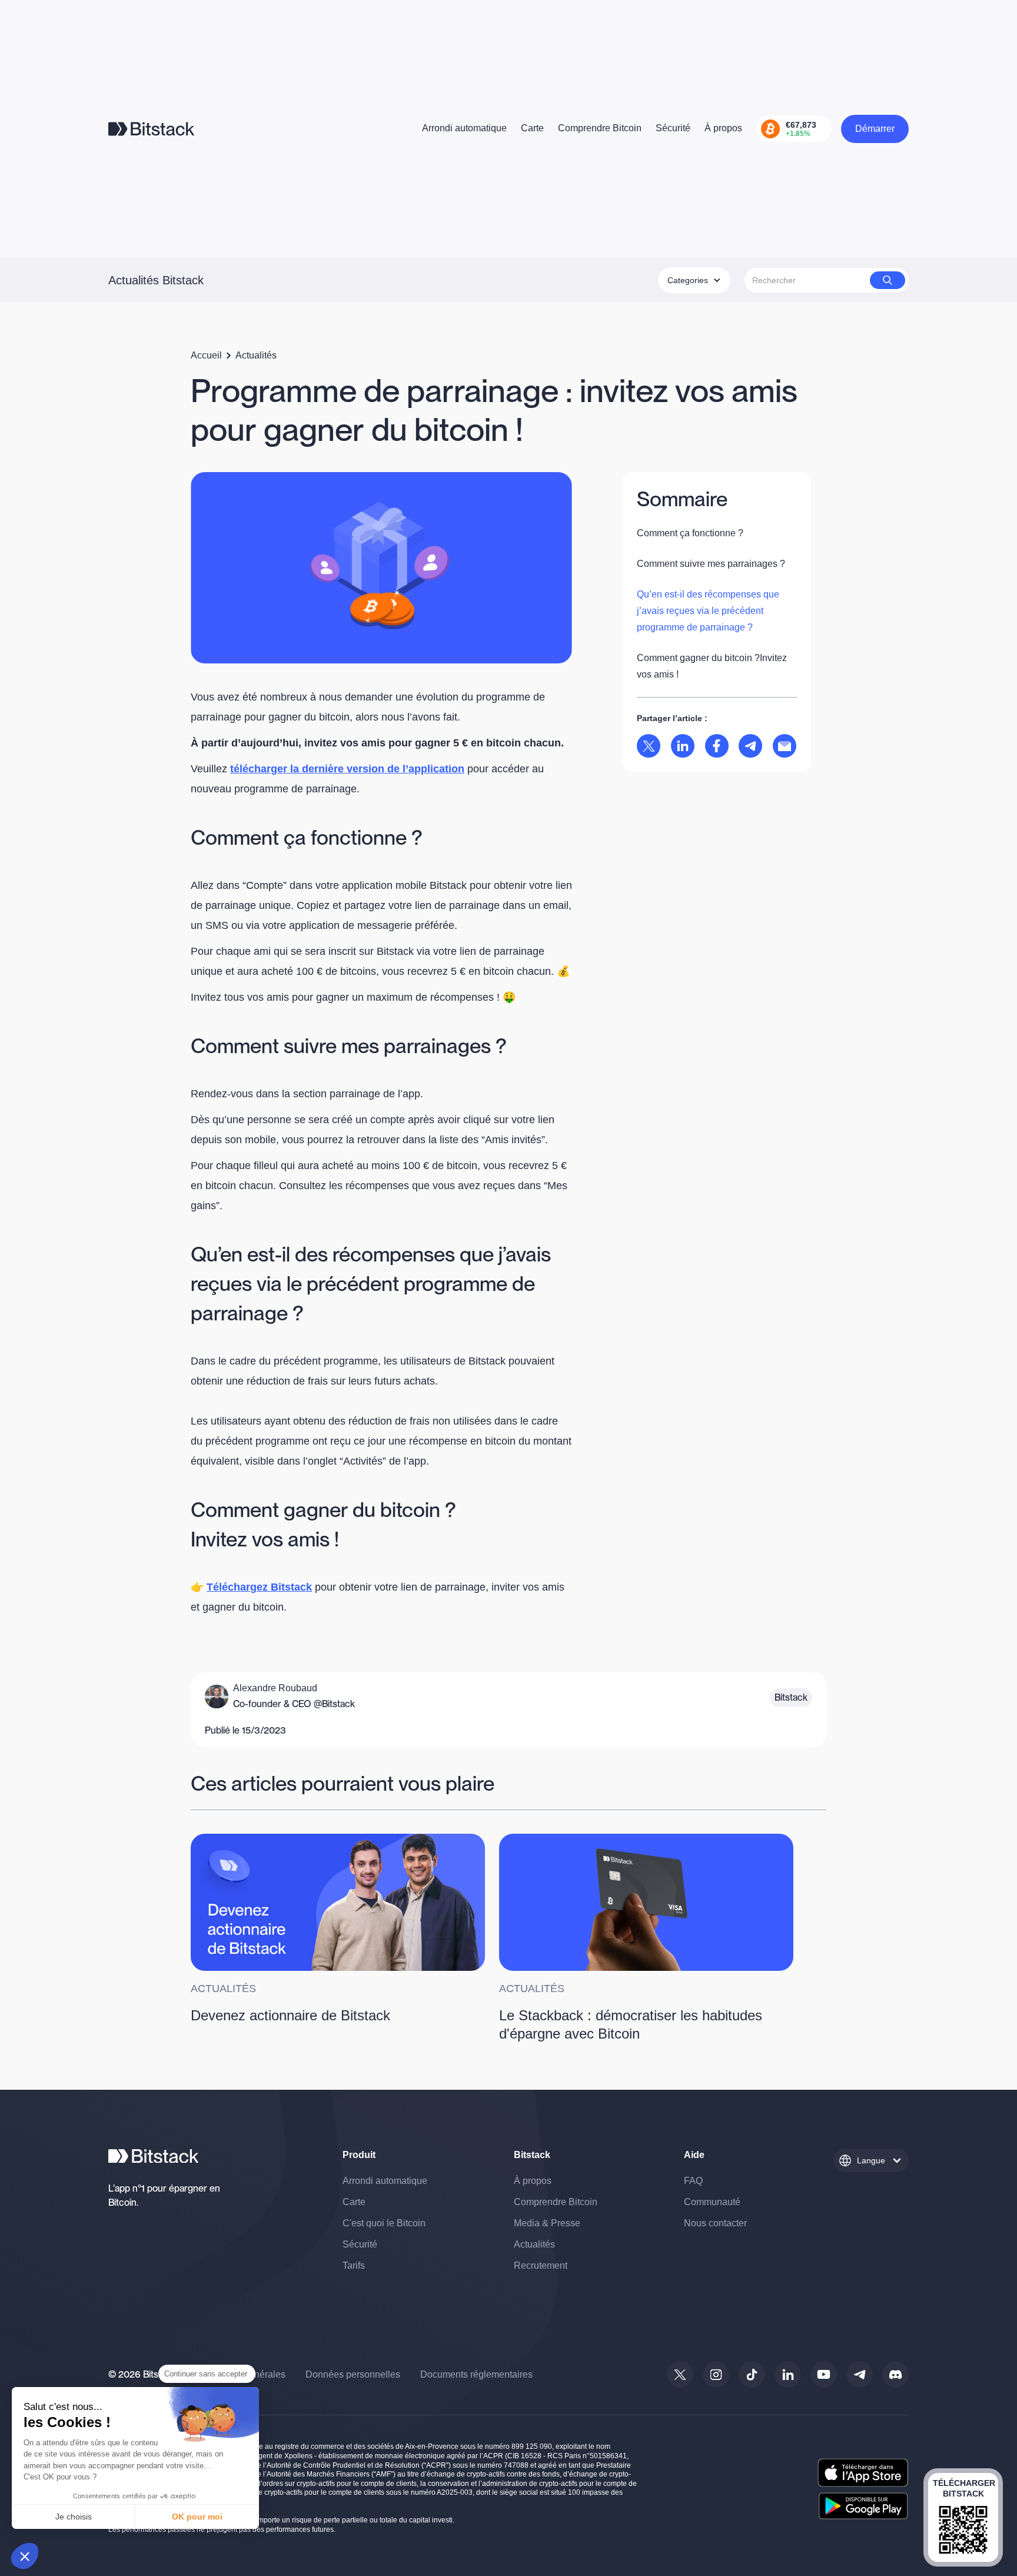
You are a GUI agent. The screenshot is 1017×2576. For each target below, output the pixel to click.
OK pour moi (197, 2517)
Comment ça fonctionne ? (690, 533)
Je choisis (74, 2517)
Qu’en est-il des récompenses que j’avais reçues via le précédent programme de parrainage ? (708, 611)
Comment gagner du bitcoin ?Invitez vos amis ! (712, 666)
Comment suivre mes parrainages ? (711, 564)
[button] (25, 2556)
